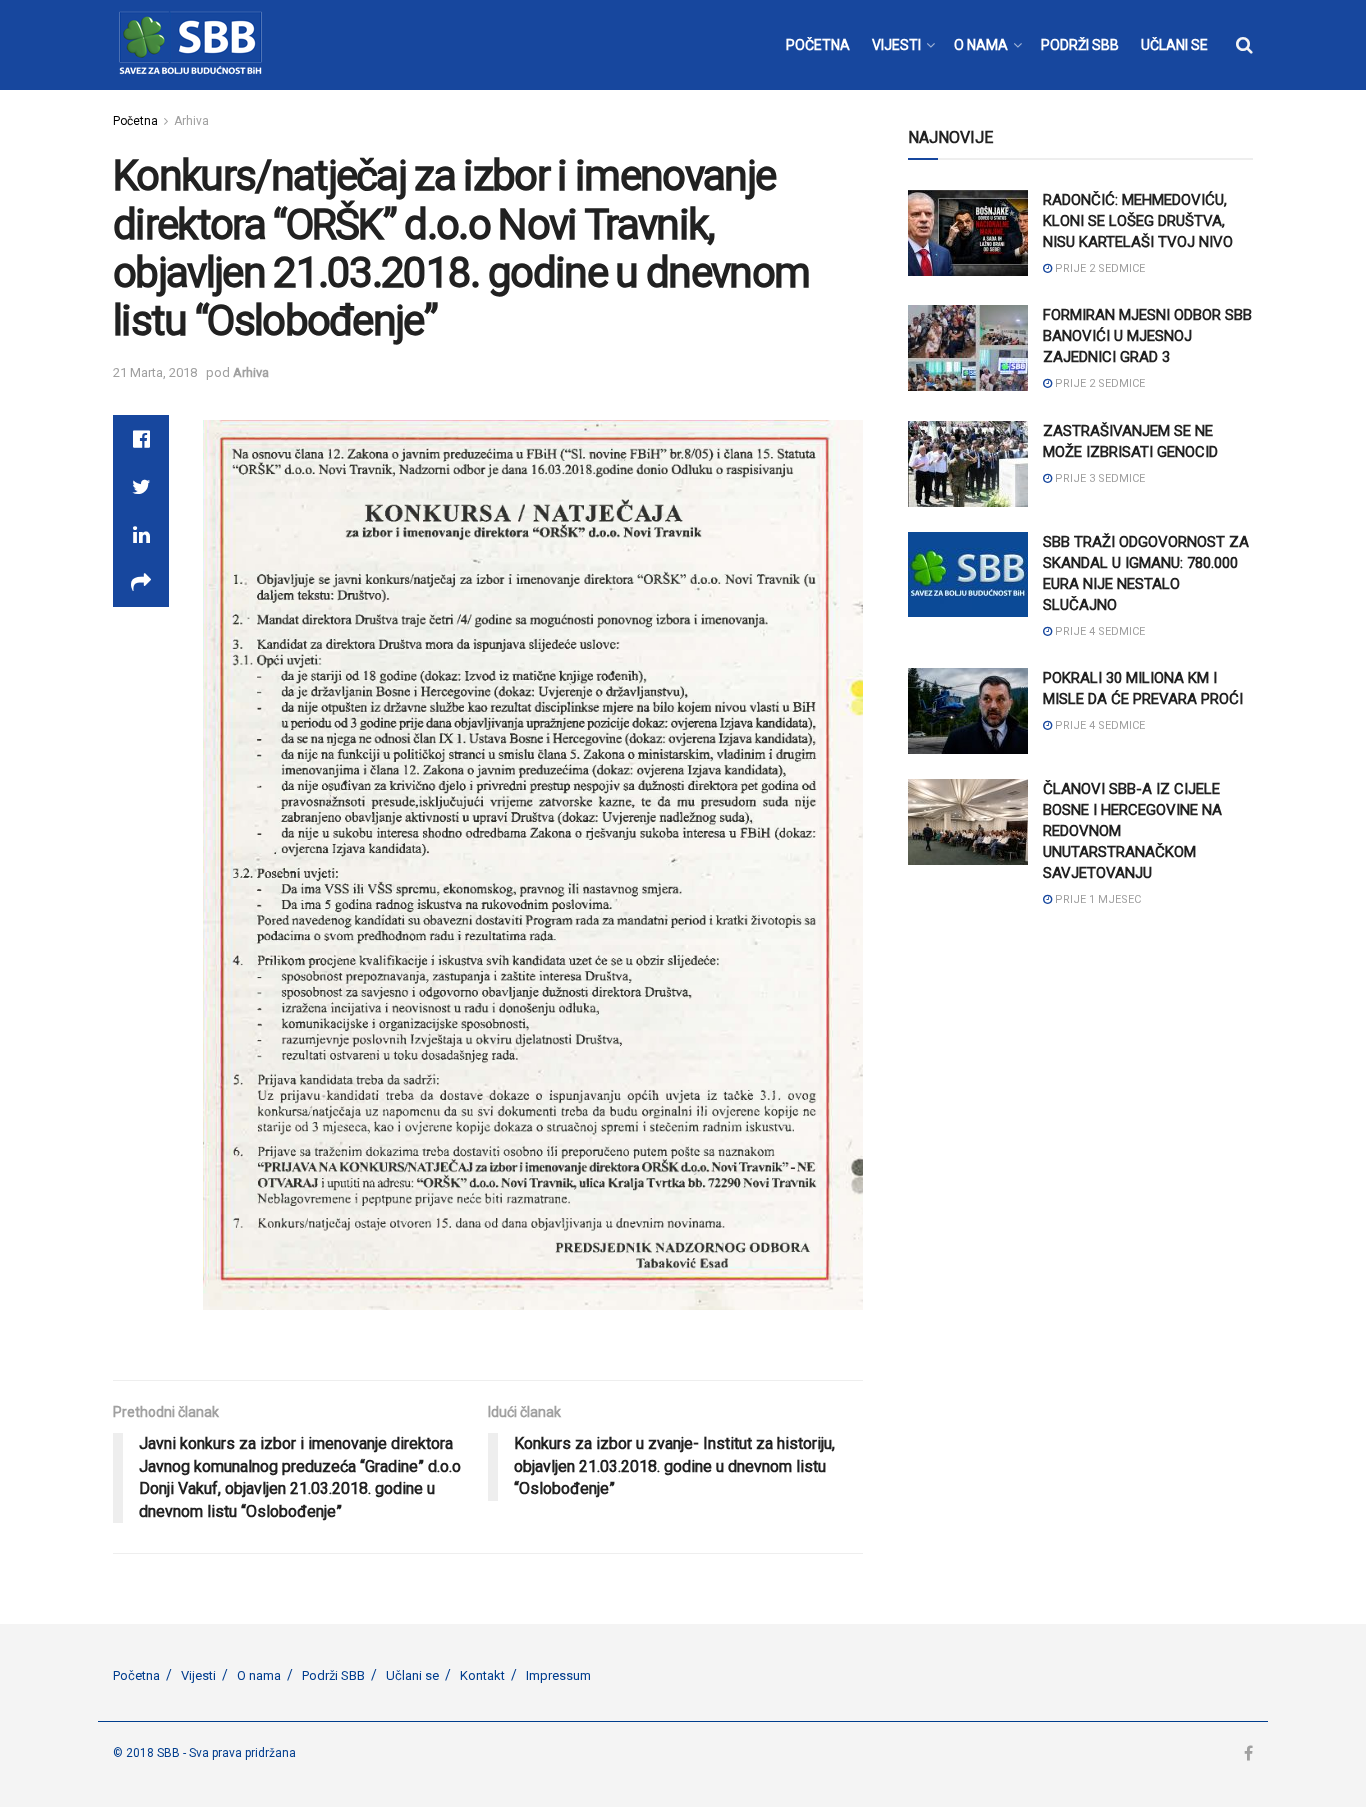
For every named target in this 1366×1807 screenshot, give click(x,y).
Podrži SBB (333, 1675)
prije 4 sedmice (1098, 631)
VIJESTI (896, 45)
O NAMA (981, 45)
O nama (259, 1675)
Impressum (558, 1675)
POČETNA (818, 45)
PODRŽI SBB (1080, 45)
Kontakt (482, 1675)
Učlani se (412, 1675)
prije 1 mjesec (1096, 899)
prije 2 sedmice (1098, 268)
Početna (135, 121)
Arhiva (191, 121)
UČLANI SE (1174, 45)
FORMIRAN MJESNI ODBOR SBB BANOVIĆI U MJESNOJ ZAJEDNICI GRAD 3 (1147, 336)
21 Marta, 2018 (155, 372)
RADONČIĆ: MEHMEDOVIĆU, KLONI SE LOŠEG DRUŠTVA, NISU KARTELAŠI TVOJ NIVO (1138, 221)
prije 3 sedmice (1098, 478)
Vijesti (198, 1675)
